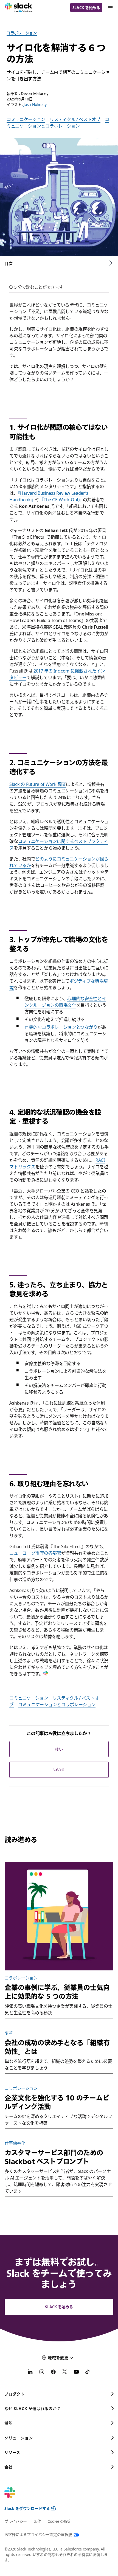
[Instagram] (42, 2373)
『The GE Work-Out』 (61, 500)
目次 (9, 263)
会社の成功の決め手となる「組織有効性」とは (57, 2047)
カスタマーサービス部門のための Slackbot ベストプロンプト (54, 2157)
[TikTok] (88, 2373)
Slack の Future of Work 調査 (38, 784)
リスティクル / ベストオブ (75, 119)
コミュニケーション (26, 119)
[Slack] (19, 8)
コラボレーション (22, 33)
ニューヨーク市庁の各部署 (35, 1553)
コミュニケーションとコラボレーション (58, 123)
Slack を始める (86, 8)
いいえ (59, 1769)
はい (59, 1749)
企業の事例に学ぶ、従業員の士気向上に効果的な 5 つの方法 (57, 1992)
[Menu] (110, 8)
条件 (37, 2521)
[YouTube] (76, 2373)
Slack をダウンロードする (27, 2508)
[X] (65, 2373)
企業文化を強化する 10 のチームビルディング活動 (57, 2102)
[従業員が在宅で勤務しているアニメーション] (59, 1916)
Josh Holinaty (35, 104)
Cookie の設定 (59, 2521)
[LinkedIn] (30, 2373)
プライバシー (16, 2521)
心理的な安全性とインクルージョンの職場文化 (65, 1002)
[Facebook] (53, 2373)
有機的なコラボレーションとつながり (61, 1027)
